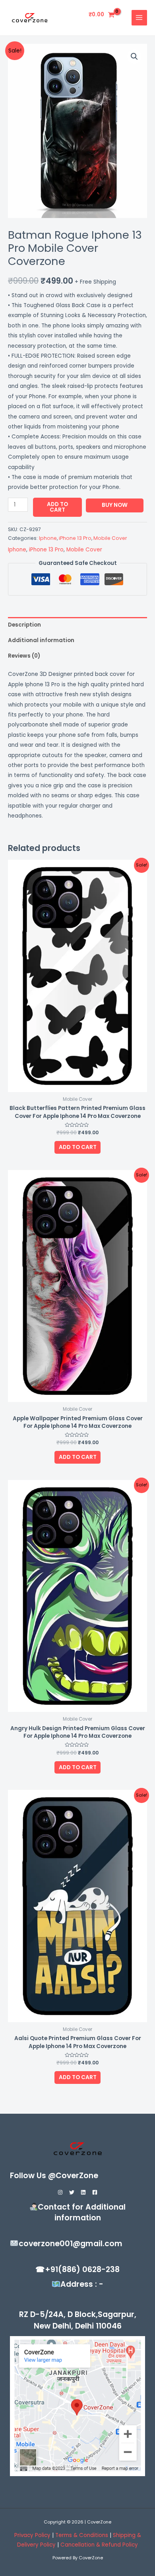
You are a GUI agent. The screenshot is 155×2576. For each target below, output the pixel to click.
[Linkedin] (83, 2192)
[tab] (77, 625)
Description (24, 625)
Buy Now (115, 505)
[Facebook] (95, 2192)
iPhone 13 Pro (75, 538)
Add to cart (57, 507)
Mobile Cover (110, 538)
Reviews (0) (24, 656)
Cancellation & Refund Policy (99, 2545)
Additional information (41, 640)
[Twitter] (72, 2192)
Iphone (48, 538)
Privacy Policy (32, 2535)
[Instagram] (60, 2192)
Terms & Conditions (82, 2535)
